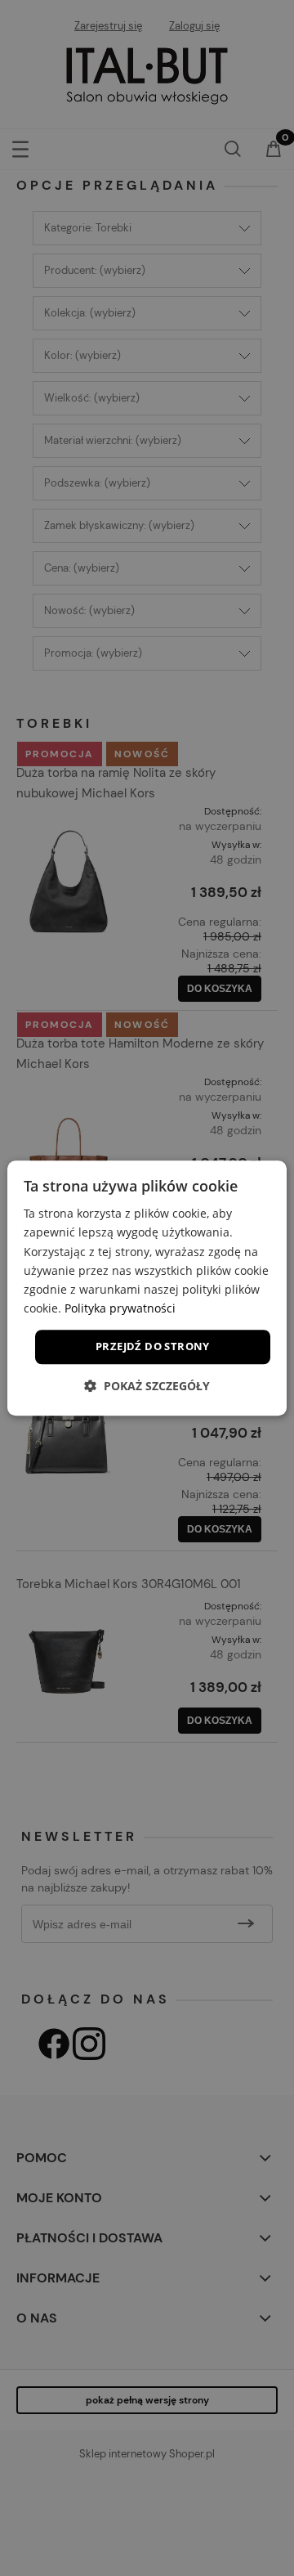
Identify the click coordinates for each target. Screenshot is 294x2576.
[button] (147, 1386)
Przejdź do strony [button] (153, 1346)
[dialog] (147, 1288)
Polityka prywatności (120, 1308)
